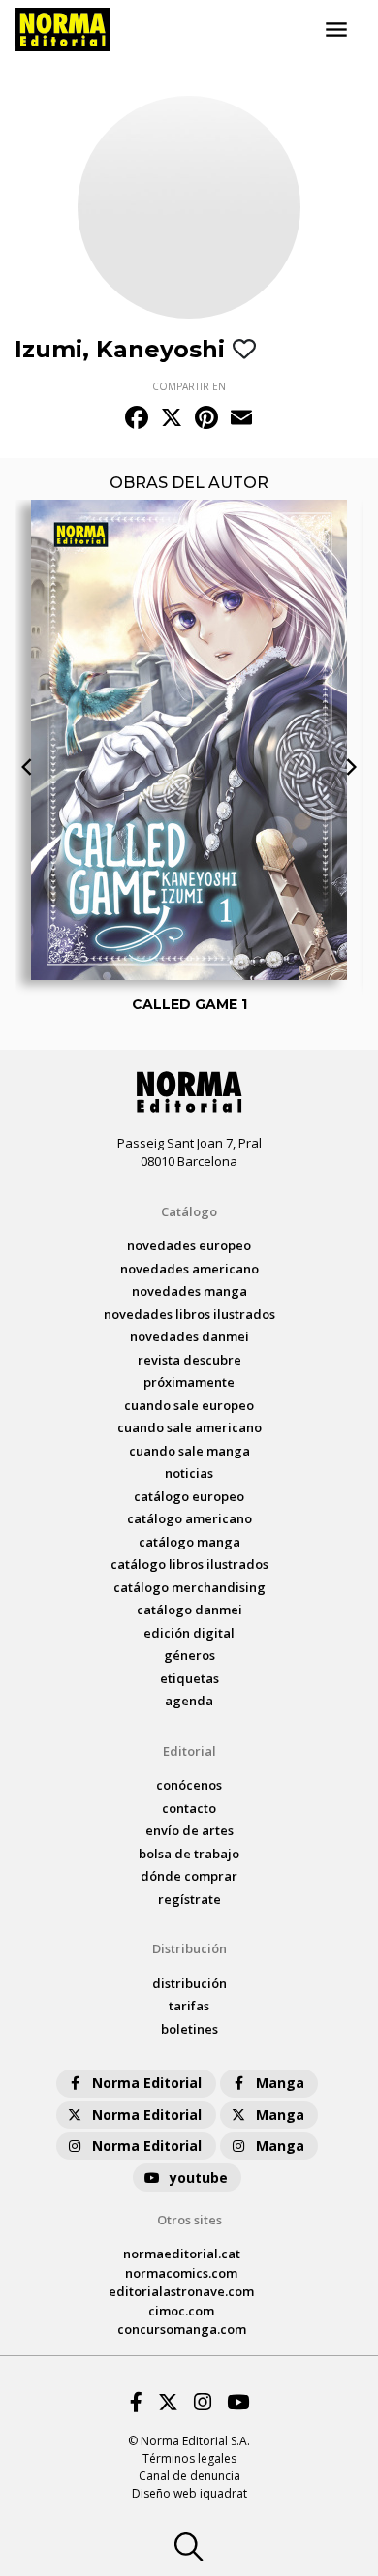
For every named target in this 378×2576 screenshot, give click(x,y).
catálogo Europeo (189, 1496)
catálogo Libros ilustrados (189, 1564)
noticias (189, 1473)
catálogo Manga (189, 1542)
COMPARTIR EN (189, 386)
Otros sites (189, 2220)
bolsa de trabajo (189, 1854)
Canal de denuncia (189, 2476)
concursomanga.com (182, 2329)
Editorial (189, 1751)
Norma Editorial (147, 2083)
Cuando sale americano (189, 1427)
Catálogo (189, 1211)
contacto (189, 1808)
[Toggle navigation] (336, 30)
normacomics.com (181, 2273)
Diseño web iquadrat (189, 2493)
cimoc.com (181, 2311)
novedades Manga (189, 1291)
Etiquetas (189, 1678)
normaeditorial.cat (182, 2254)
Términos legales (189, 2458)
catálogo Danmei (189, 1610)
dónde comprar (189, 1876)
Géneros (189, 1655)
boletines (189, 2029)
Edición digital (189, 1633)
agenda (189, 1701)
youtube (199, 2177)
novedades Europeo (189, 1245)
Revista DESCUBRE (189, 1360)
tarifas (189, 2006)
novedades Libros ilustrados (189, 1314)
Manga (280, 2083)
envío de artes (189, 1830)
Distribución (189, 1948)
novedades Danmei (189, 1336)
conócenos (189, 1785)
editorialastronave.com (181, 2291)
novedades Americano (189, 1269)
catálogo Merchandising (189, 1587)
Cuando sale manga (189, 1451)
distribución (189, 1983)
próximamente (189, 1382)
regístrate (189, 1899)
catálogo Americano (189, 1518)
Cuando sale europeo (189, 1405)
